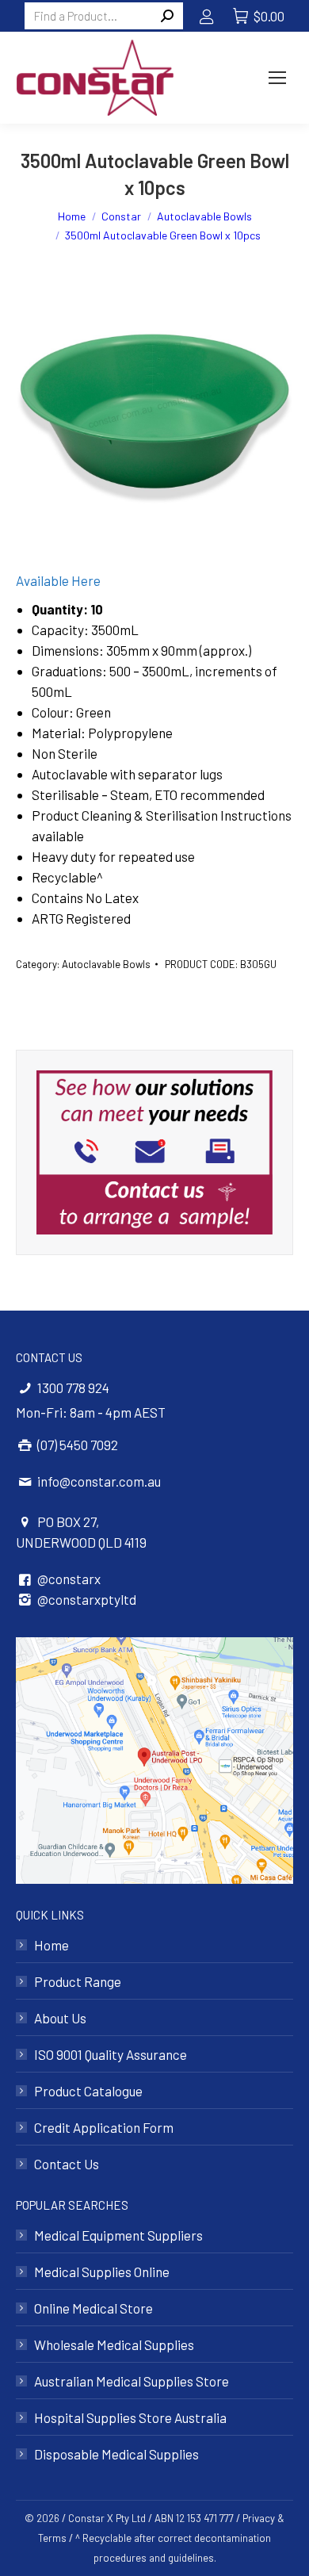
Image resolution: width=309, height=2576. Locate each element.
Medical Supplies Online (102, 2272)
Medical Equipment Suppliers (118, 2235)
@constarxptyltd (87, 1599)
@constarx (69, 1579)
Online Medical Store (93, 2308)
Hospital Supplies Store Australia (130, 2417)
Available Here (58, 580)
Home (51, 1945)
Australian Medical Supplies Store (132, 2381)
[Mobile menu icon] (277, 78)
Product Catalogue (88, 2091)
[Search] (167, 16)
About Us (60, 2018)
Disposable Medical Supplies (116, 2454)
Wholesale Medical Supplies (114, 2344)
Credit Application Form (104, 2127)
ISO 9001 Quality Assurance (111, 2054)
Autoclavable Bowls (106, 964)
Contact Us (67, 2164)
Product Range (78, 1981)
